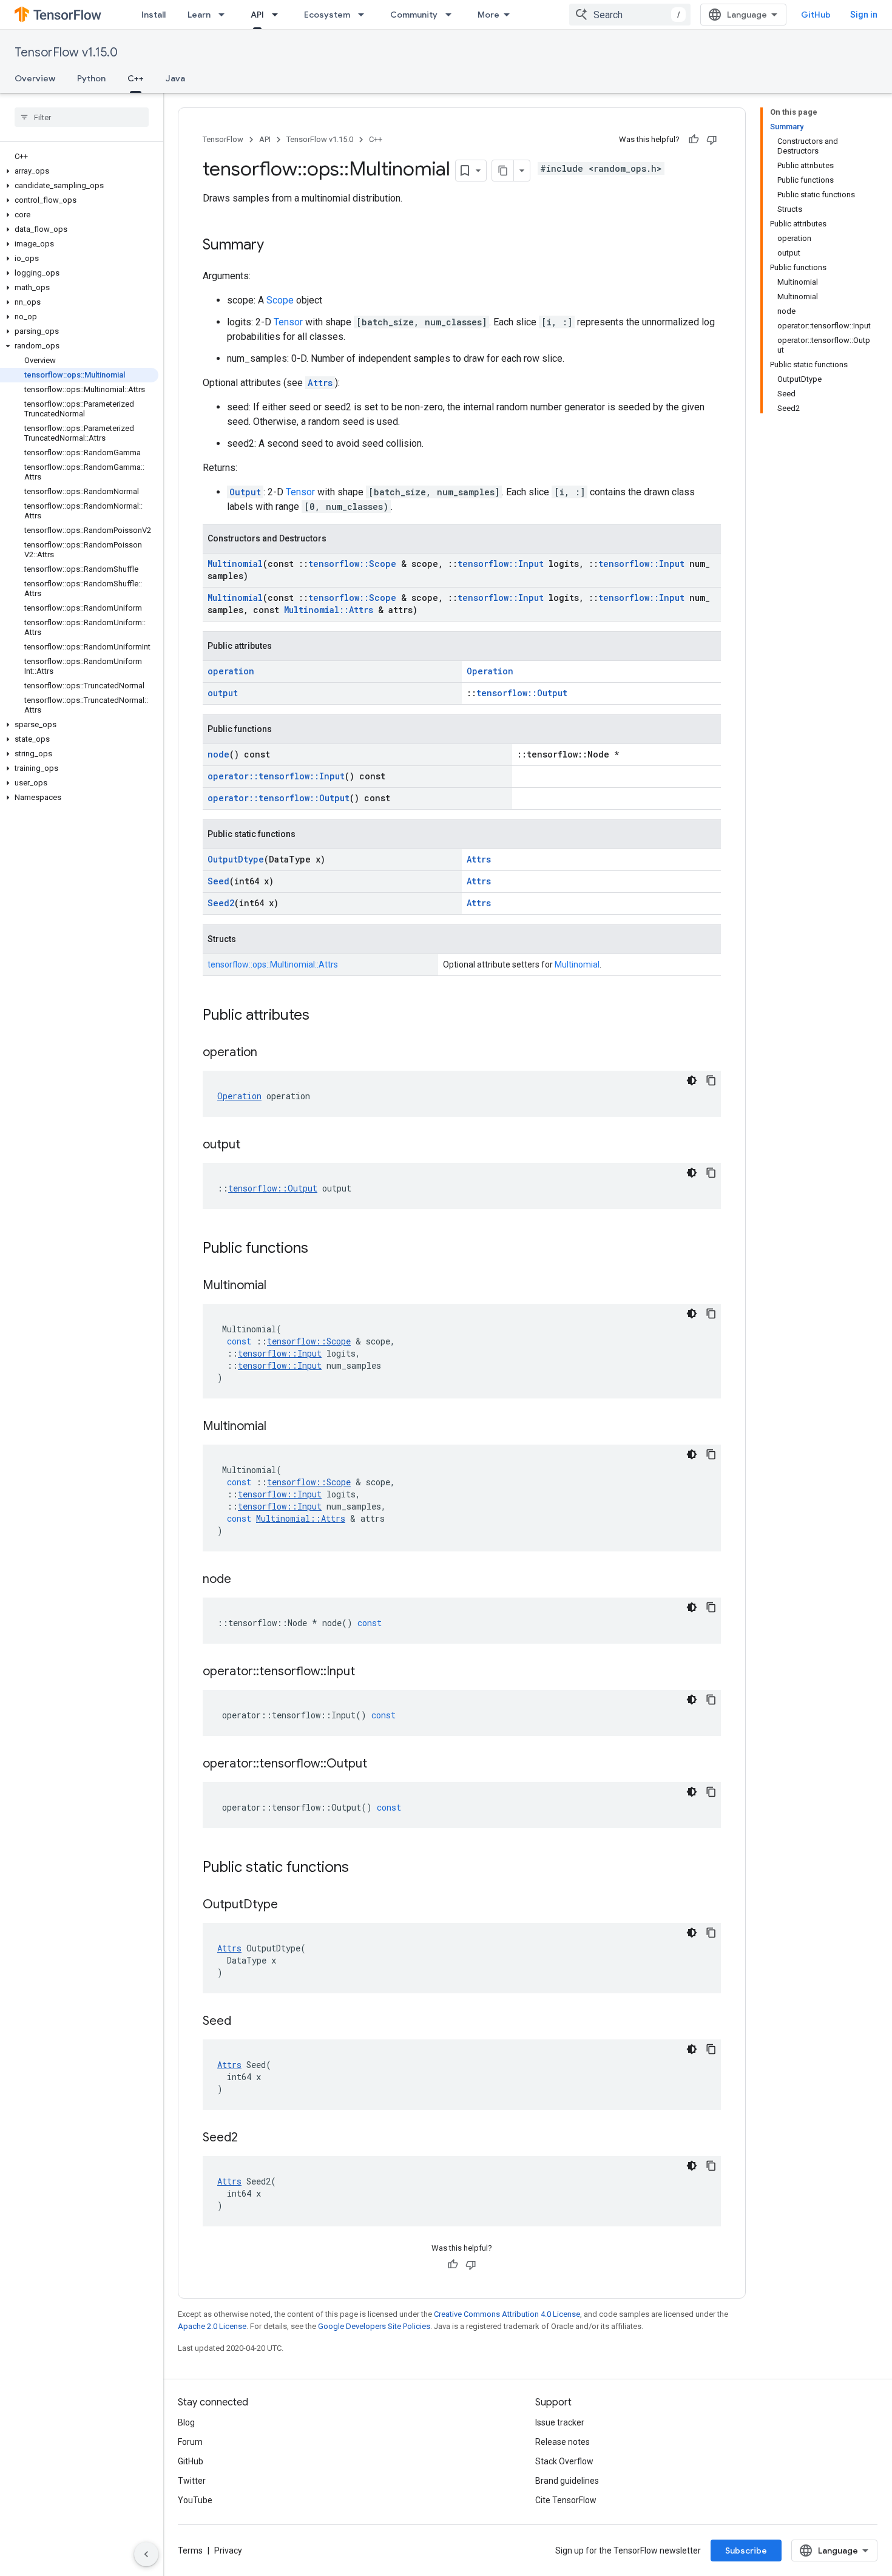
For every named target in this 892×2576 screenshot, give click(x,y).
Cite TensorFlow (566, 2500)
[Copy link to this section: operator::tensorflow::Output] (379, 1764)
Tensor (288, 322)
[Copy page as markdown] (503, 171)
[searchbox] (82, 117)
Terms (190, 2551)
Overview (35, 78)
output (223, 693)
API (257, 15)
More (488, 15)
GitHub (816, 15)
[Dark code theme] (692, 1080)
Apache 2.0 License (212, 2326)
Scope (280, 300)
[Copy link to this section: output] (252, 1145)
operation (231, 671)
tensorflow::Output (522, 693)
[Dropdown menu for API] (279, 15)
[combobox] (630, 15)
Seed (218, 881)
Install (154, 15)
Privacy (228, 2551)
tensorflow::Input (501, 564)
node (218, 754)
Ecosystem (327, 15)
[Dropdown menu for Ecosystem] (365, 15)
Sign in (864, 15)
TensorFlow (223, 139)
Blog (186, 2422)
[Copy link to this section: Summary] (276, 246)
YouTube (195, 2500)
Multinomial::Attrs (329, 610)
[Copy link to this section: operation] (269, 1053)
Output (245, 492)
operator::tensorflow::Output (279, 798)
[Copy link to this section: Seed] (243, 2022)
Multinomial (235, 564)
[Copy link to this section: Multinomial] (279, 1286)
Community (414, 15)
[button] (79, 171)
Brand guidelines (567, 2481)
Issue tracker (560, 2422)
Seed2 (221, 903)
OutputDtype (236, 859)
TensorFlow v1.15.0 (66, 53)
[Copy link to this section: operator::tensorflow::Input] (367, 1672)
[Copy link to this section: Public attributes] (322, 1016)
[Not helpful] (712, 140)
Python (91, 78)
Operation (490, 671)
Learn (199, 15)
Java (175, 78)
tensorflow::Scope (352, 564)
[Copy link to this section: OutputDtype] (290, 1905)
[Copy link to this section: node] (243, 1580)
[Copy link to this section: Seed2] (250, 2138)
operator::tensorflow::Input (276, 776)
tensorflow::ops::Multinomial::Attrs (273, 964)
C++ (136, 78)
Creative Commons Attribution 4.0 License (507, 2314)
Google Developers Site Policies (374, 2326)
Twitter (192, 2481)
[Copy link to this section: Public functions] (320, 1249)
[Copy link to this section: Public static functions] (361, 1868)
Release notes (563, 2442)
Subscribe (746, 2551)
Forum (190, 2442)
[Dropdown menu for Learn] (225, 15)
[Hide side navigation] (146, 2554)
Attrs (320, 383)
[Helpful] (694, 140)
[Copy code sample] (711, 1080)
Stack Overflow (564, 2461)
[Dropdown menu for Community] (452, 15)
